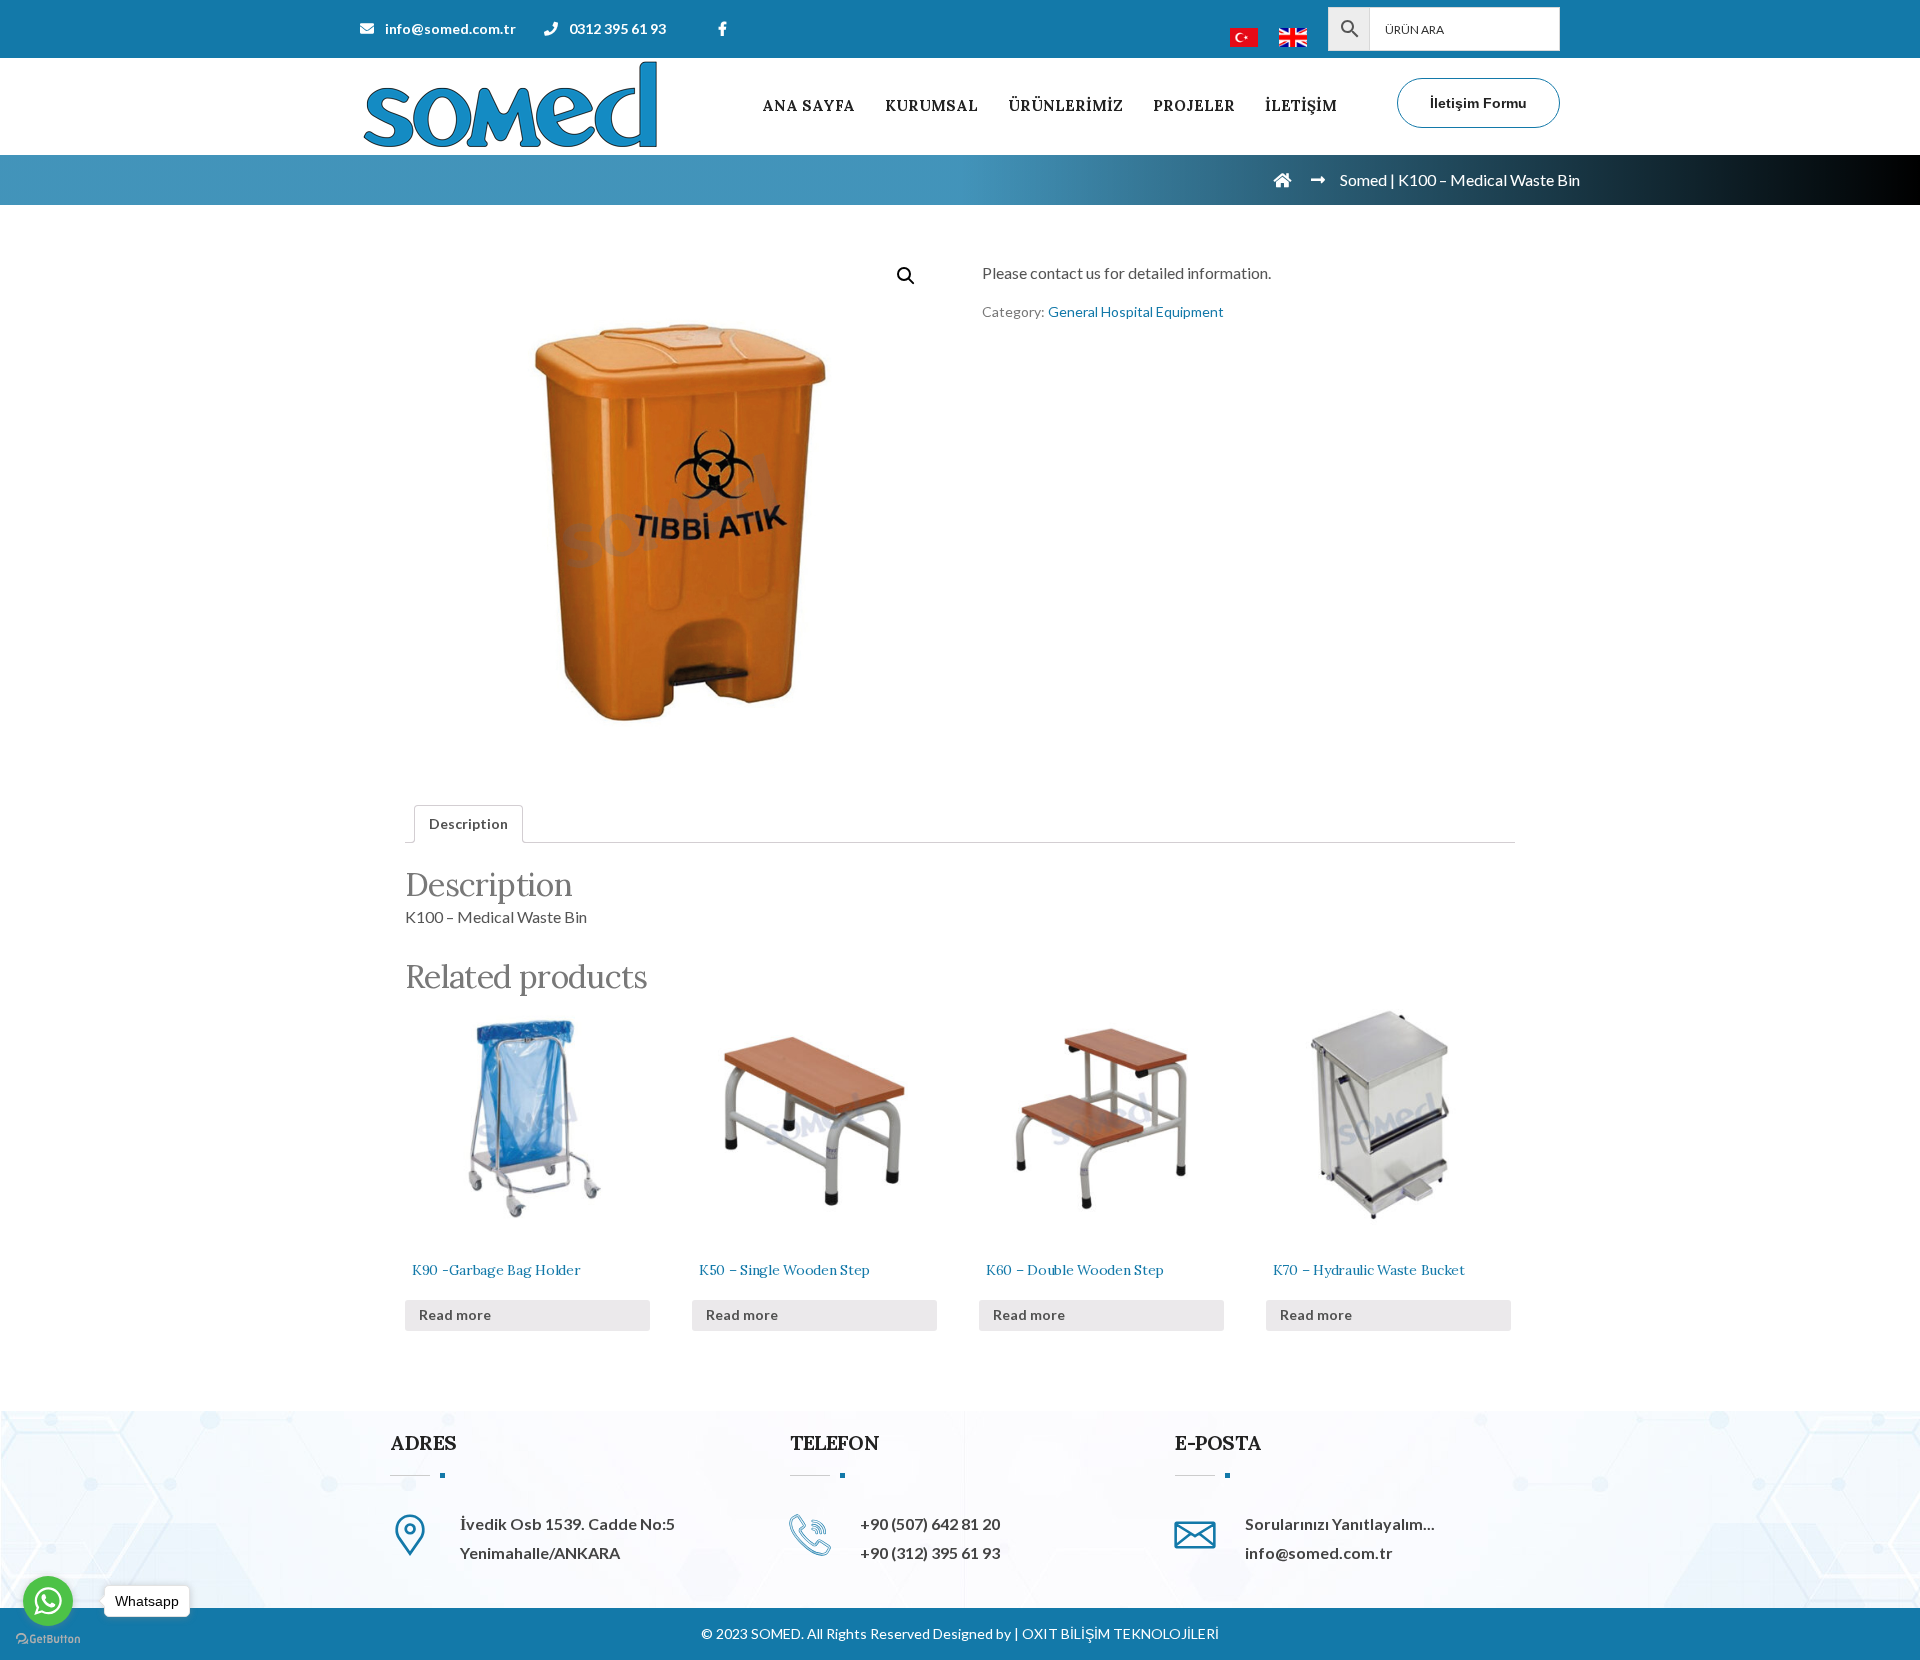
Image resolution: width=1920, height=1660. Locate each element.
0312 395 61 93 (617, 28)
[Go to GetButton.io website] (48, 1639)
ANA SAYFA (808, 105)
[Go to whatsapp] (48, 1601)
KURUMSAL (931, 105)
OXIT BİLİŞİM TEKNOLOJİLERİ (1120, 1633)
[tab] (468, 824)
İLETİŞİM (1301, 105)
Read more (455, 1314)
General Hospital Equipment (1136, 311)
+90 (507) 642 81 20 (930, 1523)
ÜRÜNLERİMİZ (1065, 105)
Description (468, 823)
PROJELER (1194, 105)
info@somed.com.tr (450, 28)
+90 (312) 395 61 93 (930, 1552)
